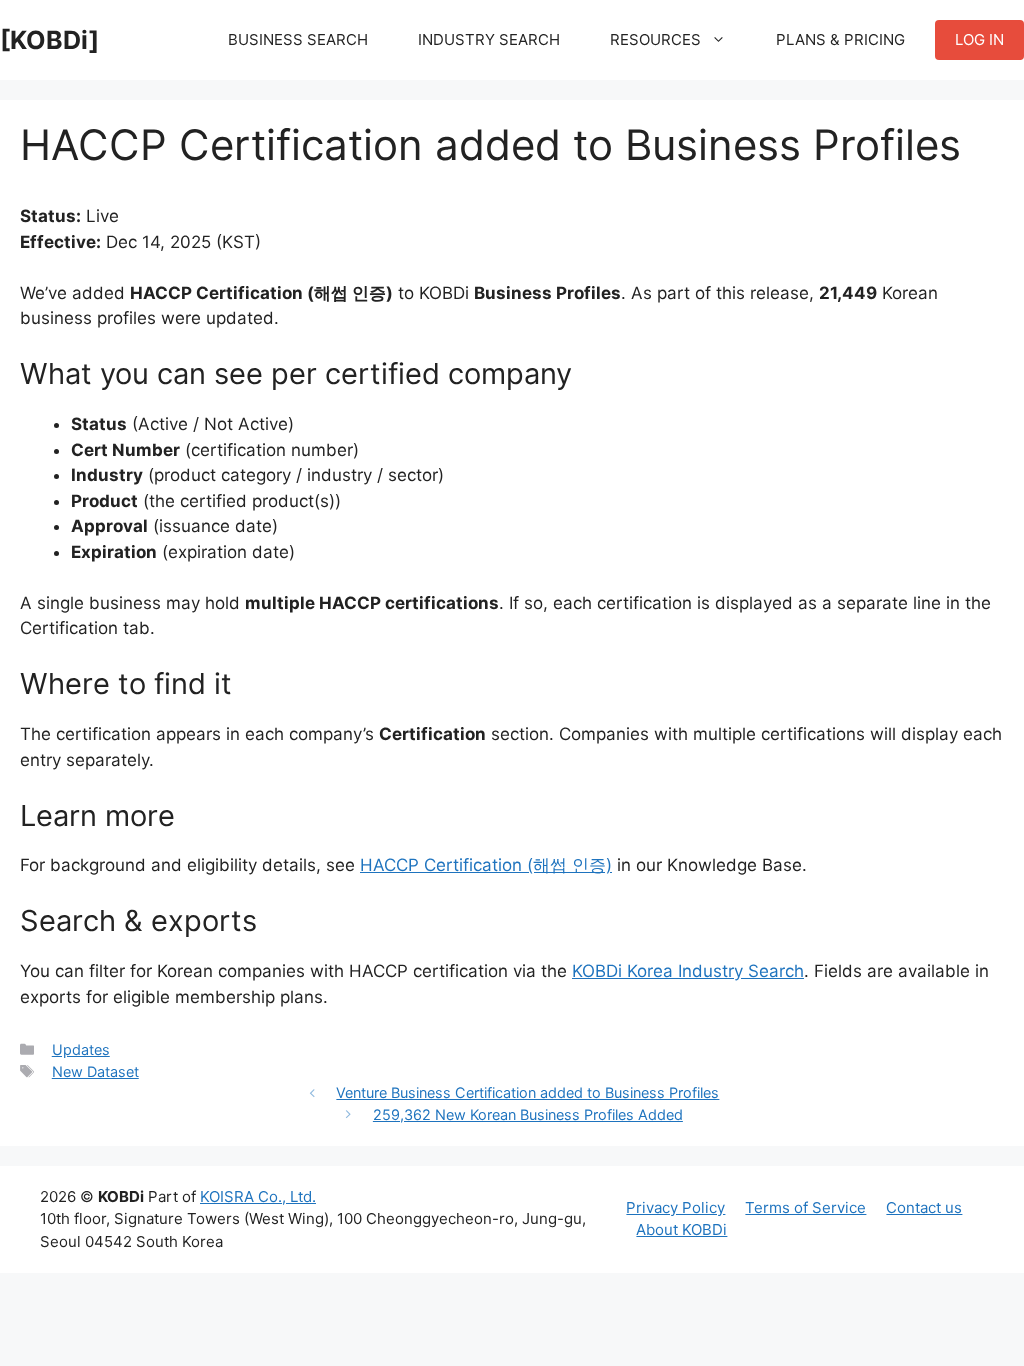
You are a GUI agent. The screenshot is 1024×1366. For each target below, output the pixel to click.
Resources (655, 39)
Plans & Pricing (840, 39)
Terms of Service (805, 1207)
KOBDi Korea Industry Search (688, 971)
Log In (979, 39)
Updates (81, 1049)
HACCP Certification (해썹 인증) (486, 865)
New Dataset (95, 1071)
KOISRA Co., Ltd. (258, 1196)
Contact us (924, 1207)
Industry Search (489, 39)
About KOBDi (681, 1229)
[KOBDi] (49, 40)
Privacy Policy (675, 1207)
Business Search (298, 39)
